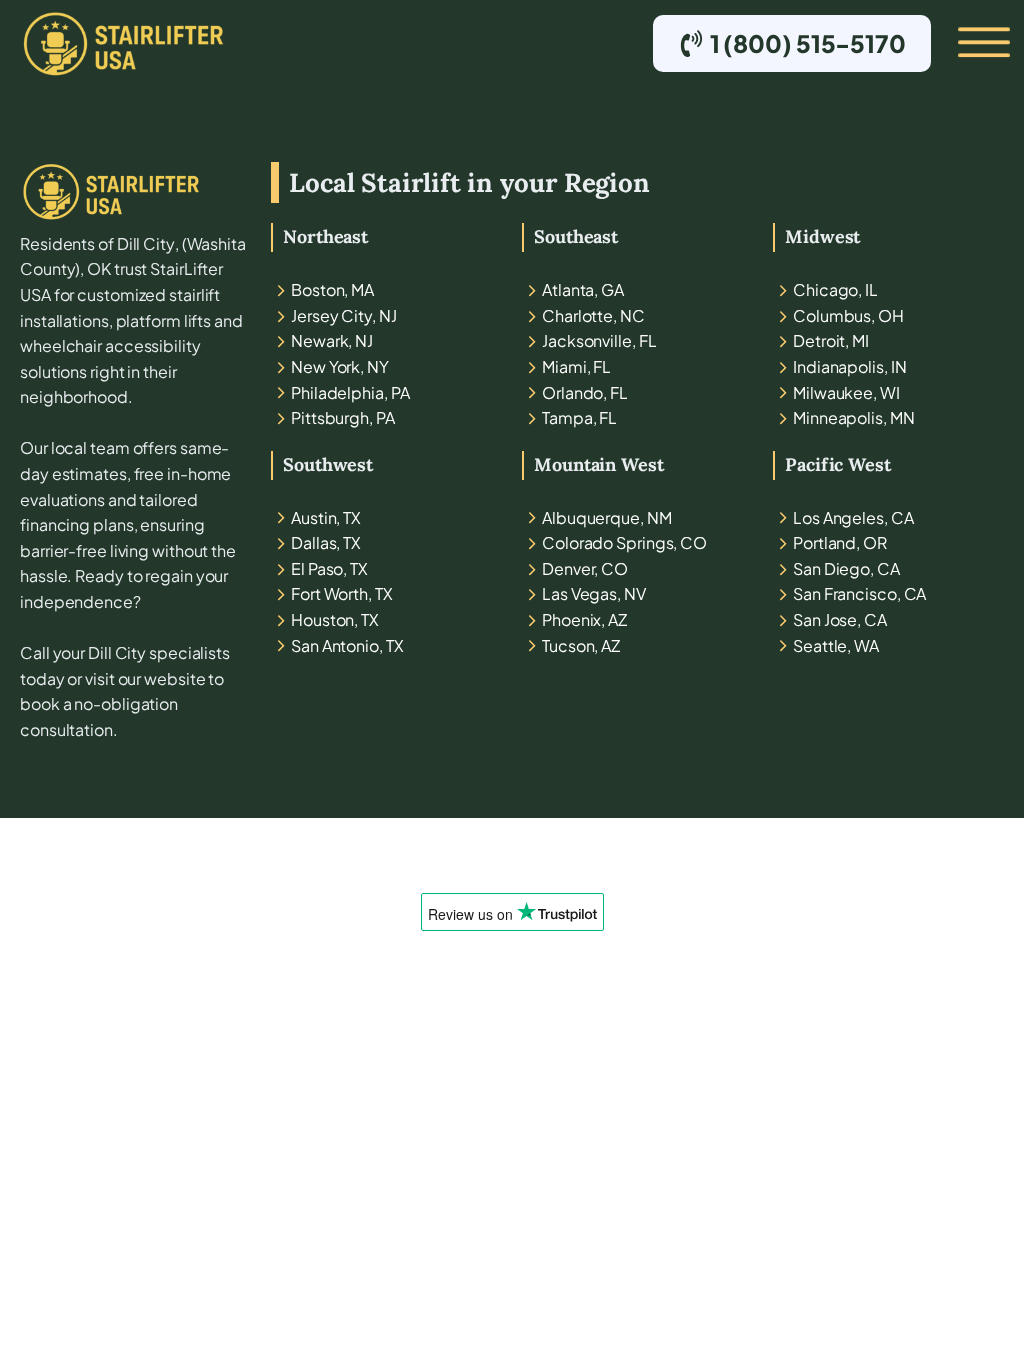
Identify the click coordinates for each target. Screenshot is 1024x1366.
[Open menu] (967, 43)
